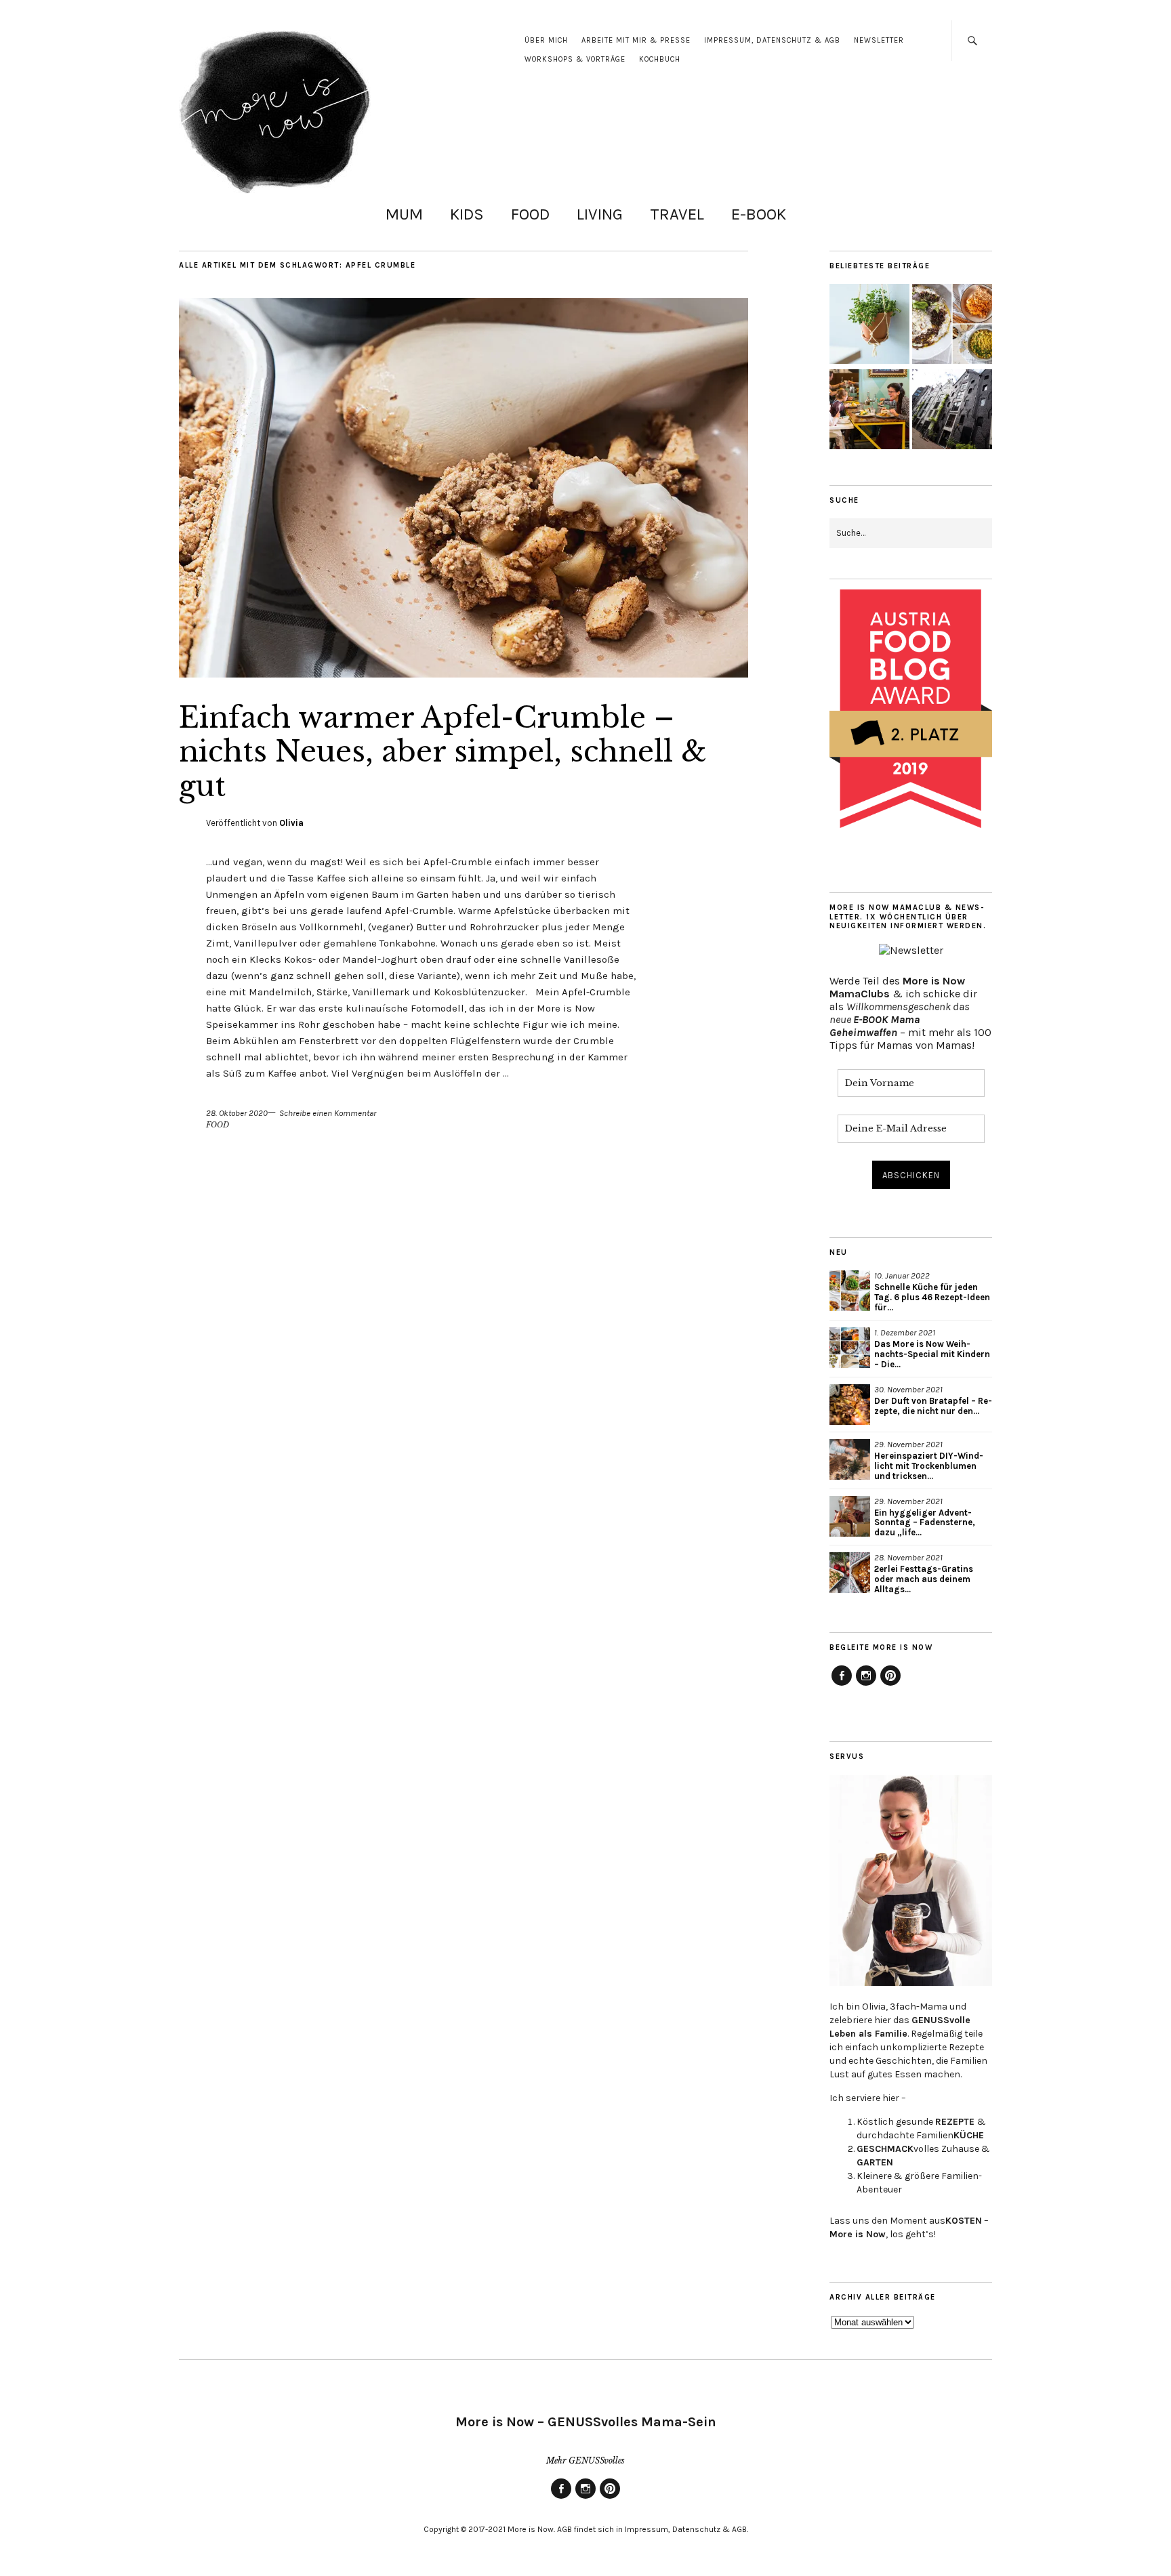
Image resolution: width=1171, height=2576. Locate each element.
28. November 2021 (908, 1557)
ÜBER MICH (546, 40)
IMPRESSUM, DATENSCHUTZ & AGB (772, 40)
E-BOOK (759, 214)
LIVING (600, 214)
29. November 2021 (908, 1444)
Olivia (291, 823)
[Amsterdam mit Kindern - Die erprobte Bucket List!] (952, 411)
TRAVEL (677, 214)
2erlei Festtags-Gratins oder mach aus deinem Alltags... (924, 1579)
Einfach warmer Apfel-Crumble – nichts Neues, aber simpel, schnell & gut (443, 752)
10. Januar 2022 (902, 1275)
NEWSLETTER (879, 40)
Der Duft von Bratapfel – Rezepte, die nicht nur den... (933, 1406)
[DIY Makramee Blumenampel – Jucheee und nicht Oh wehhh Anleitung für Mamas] (869, 325)
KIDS (467, 214)
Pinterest (890, 1685)
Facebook (842, 1685)
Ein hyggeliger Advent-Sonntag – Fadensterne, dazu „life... (925, 1523)
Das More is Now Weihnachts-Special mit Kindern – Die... (932, 1354)
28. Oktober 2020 (237, 1113)
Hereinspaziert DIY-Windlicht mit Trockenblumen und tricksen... (929, 1466)
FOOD (530, 214)
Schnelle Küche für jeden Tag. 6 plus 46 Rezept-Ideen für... (932, 1297)
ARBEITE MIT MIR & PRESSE (636, 40)
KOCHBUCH (660, 59)
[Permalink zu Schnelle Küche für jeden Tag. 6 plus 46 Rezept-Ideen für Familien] (850, 1291)
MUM (404, 214)
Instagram (866, 1685)
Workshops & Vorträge (575, 59)
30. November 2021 (908, 1389)
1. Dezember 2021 (905, 1332)
